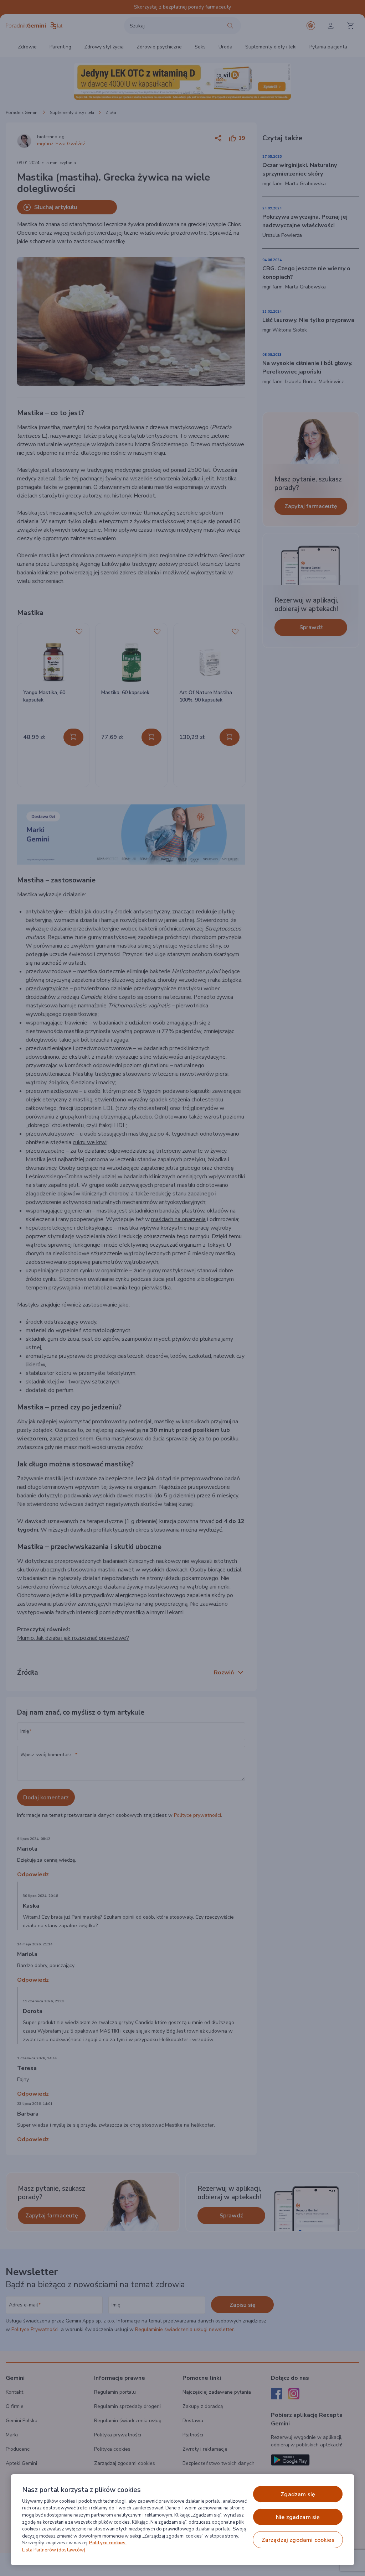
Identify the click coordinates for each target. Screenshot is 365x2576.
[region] (182, 2520)
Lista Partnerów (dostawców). (54, 2550)
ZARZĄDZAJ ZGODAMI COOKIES (298, 2540)
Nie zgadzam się (298, 2517)
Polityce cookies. (108, 2543)
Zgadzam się (298, 2494)
